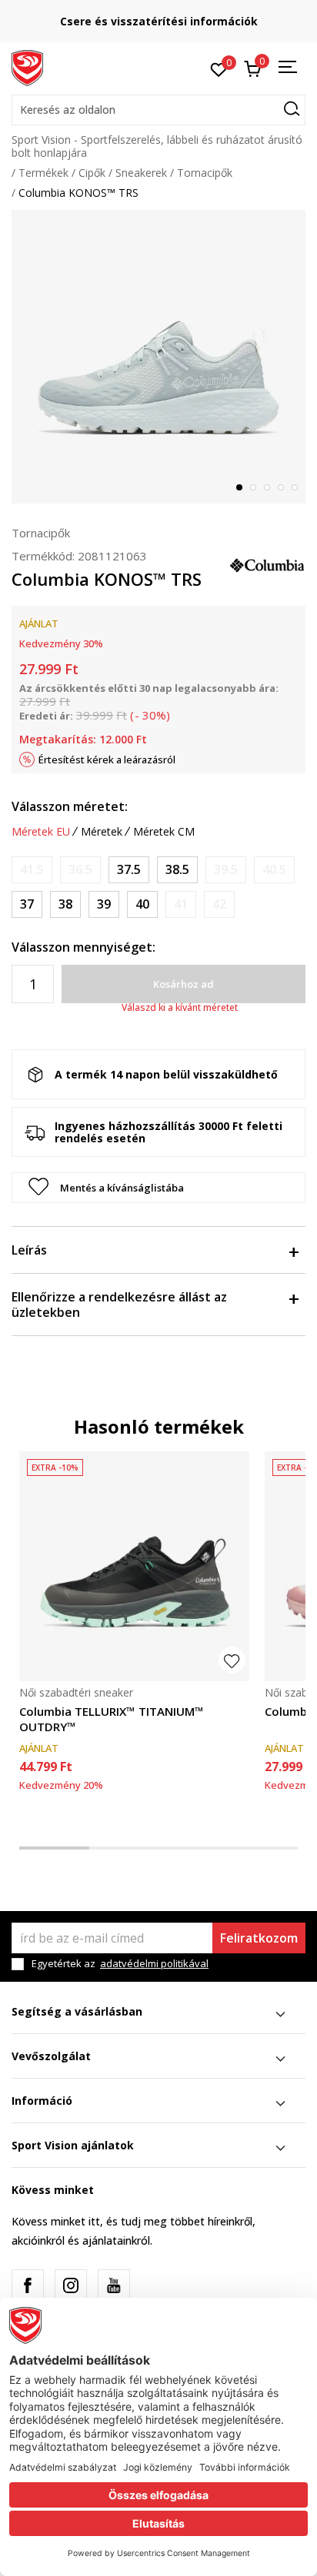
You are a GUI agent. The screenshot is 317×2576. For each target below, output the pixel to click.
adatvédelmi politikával (154, 1963)
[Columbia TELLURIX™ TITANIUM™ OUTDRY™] (134, 1566)
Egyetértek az (120, 1964)
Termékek (43, 173)
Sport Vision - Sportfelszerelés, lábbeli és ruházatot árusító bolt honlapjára (157, 146)
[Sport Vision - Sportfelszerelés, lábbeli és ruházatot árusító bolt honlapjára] (27, 67)
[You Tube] (114, 2285)
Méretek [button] (102, 832)
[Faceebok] (28, 2285)
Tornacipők (205, 173)
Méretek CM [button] (164, 832)
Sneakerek (141, 173)
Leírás (29, 1250)
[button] (158, 110)
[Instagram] (71, 2285)
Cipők (92, 173)
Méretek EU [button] (41, 832)
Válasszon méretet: (70, 806)
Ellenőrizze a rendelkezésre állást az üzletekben (119, 1305)
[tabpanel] (158, 357)
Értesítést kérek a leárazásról (107, 760)
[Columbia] (267, 563)
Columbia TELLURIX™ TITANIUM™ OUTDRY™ (112, 1719)
